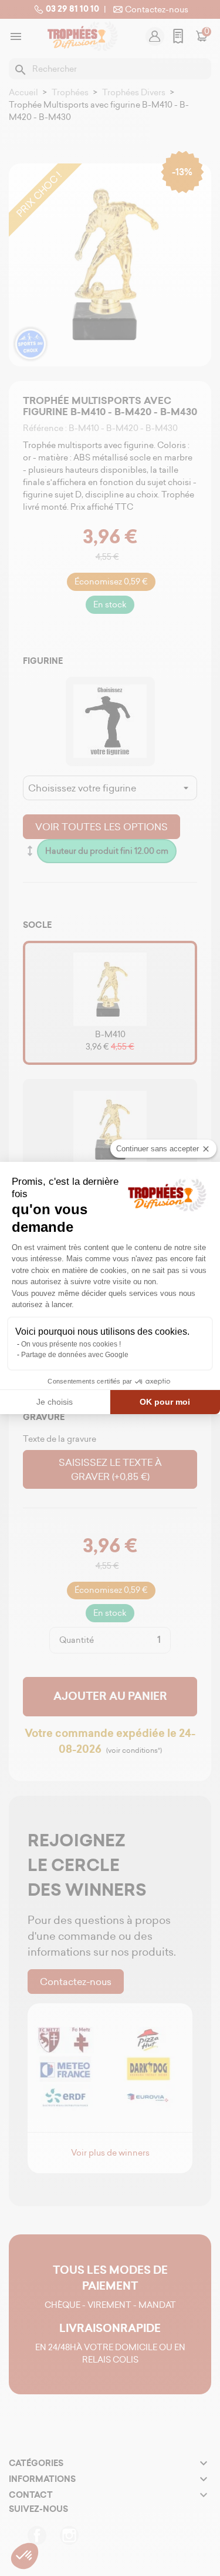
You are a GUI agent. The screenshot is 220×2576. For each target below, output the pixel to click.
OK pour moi (165, 1402)
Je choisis (55, 1402)
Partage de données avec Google (75, 1355)
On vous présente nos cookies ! (71, 1344)
